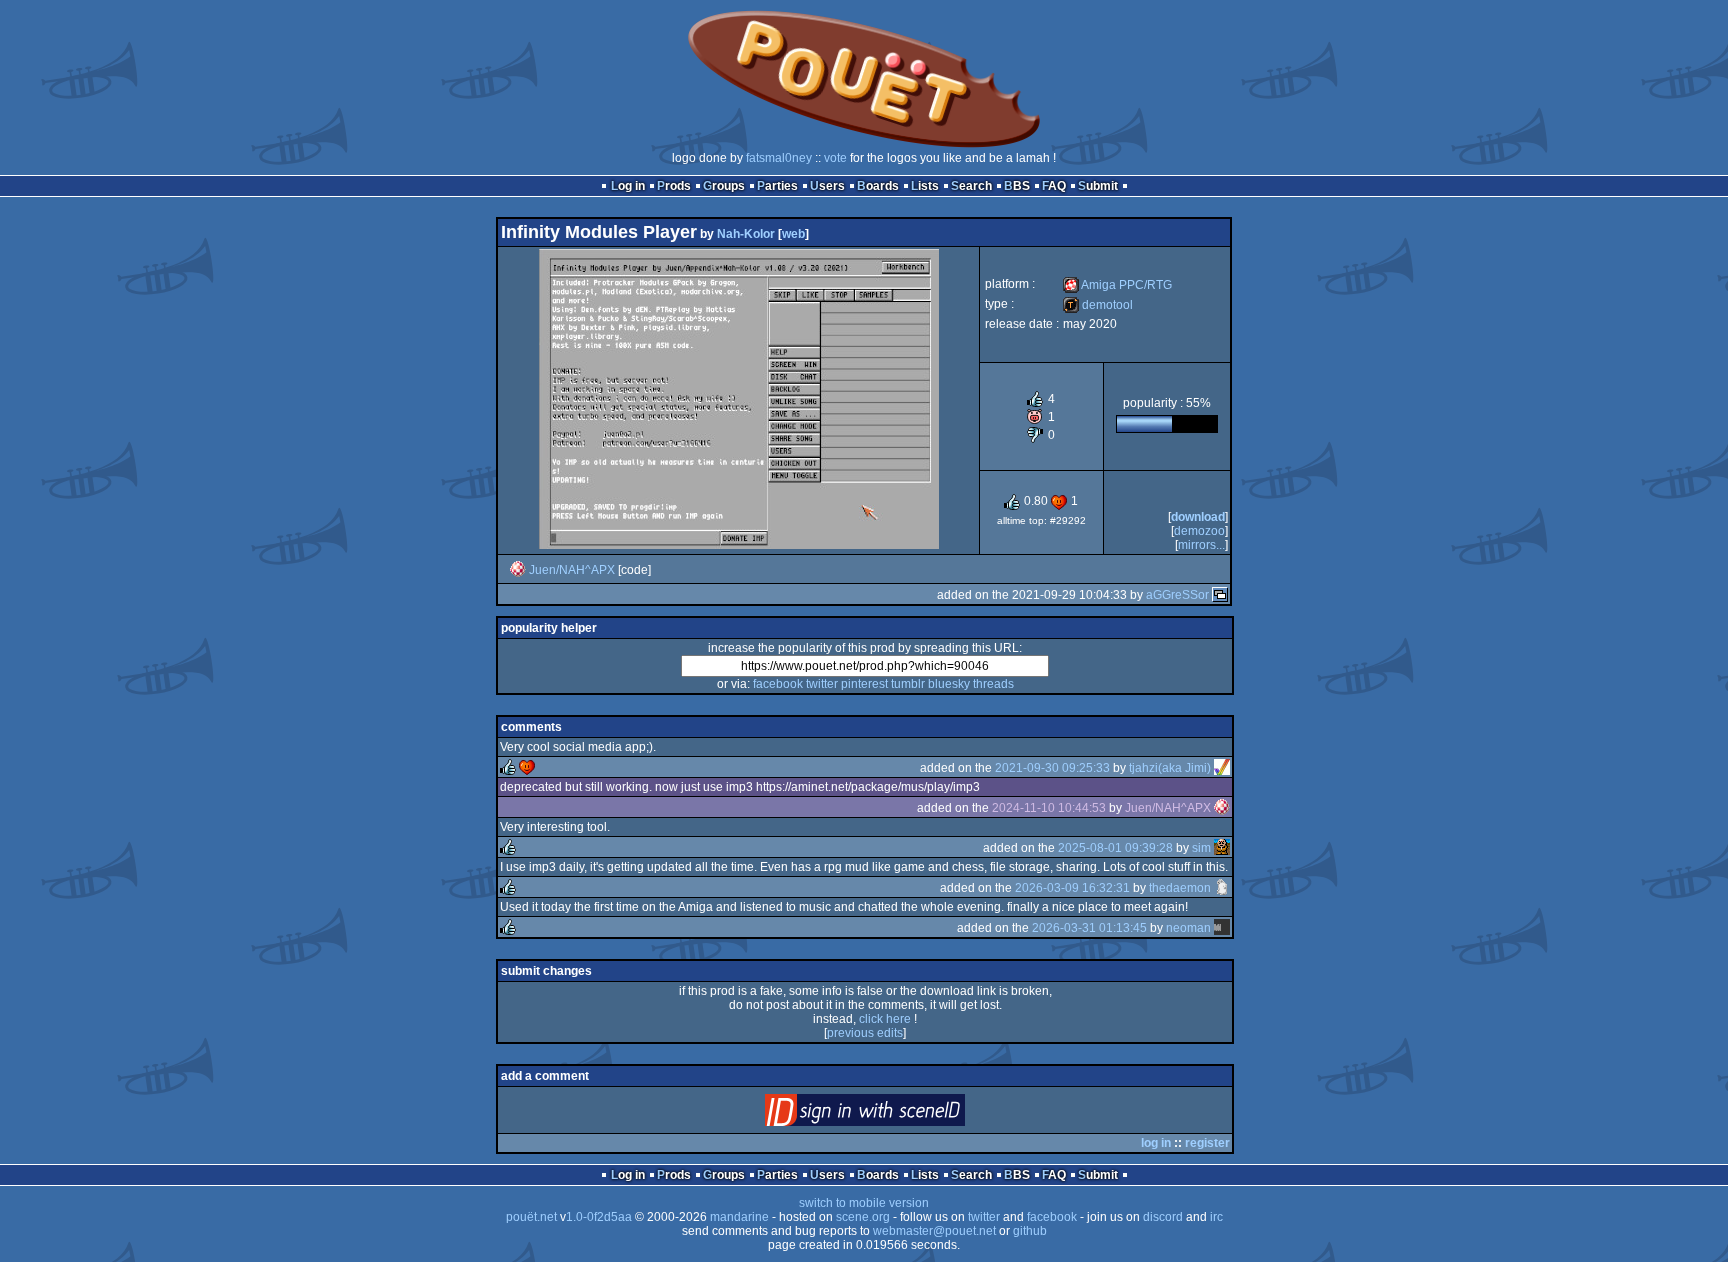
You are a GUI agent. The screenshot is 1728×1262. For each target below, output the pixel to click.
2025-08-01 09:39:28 (1115, 848)
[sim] (1222, 848)
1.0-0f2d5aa (599, 1217)
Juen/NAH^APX (572, 570)
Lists (925, 186)
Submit (1098, 186)
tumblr (908, 684)
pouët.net (531, 1217)
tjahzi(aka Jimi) (1170, 768)
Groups (724, 186)
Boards (878, 186)
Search (971, 186)
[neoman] (1222, 928)
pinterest (864, 684)
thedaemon (1180, 888)
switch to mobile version (864, 1203)
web (793, 234)
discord (1163, 1217)
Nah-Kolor (746, 234)
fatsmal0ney (779, 158)
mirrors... (1201, 545)
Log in (628, 186)
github (1030, 1231)
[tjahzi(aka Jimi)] (1222, 768)
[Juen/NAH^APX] (518, 570)
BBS (1017, 186)
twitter (822, 684)
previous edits (865, 1033)
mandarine (739, 1217)
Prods (674, 186)
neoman (1188, 928)
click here (885, 1019)
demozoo (1199, 531)
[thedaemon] (1222, 888)
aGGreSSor (1177, 595)
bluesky (949, 684)
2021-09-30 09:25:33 (1052, 768)
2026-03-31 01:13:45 (1089, 928)
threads (993, 684)
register (1207, 1143)
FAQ (1054, 186)
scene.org (863, 1217)
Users (827, 186)
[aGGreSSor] (1220, 595)
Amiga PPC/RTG (1117, 285)
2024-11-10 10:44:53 (1049, 808)
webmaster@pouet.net (934, 1231)
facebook (778, 684)
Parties (777, 186)
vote (835, 158)
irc (1216, 1217)
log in (1156, 1143)
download (1198, 517)
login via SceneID (898, 1114)
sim (1201, 848)
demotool (1098, 305)
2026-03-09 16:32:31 (1072, 888)
